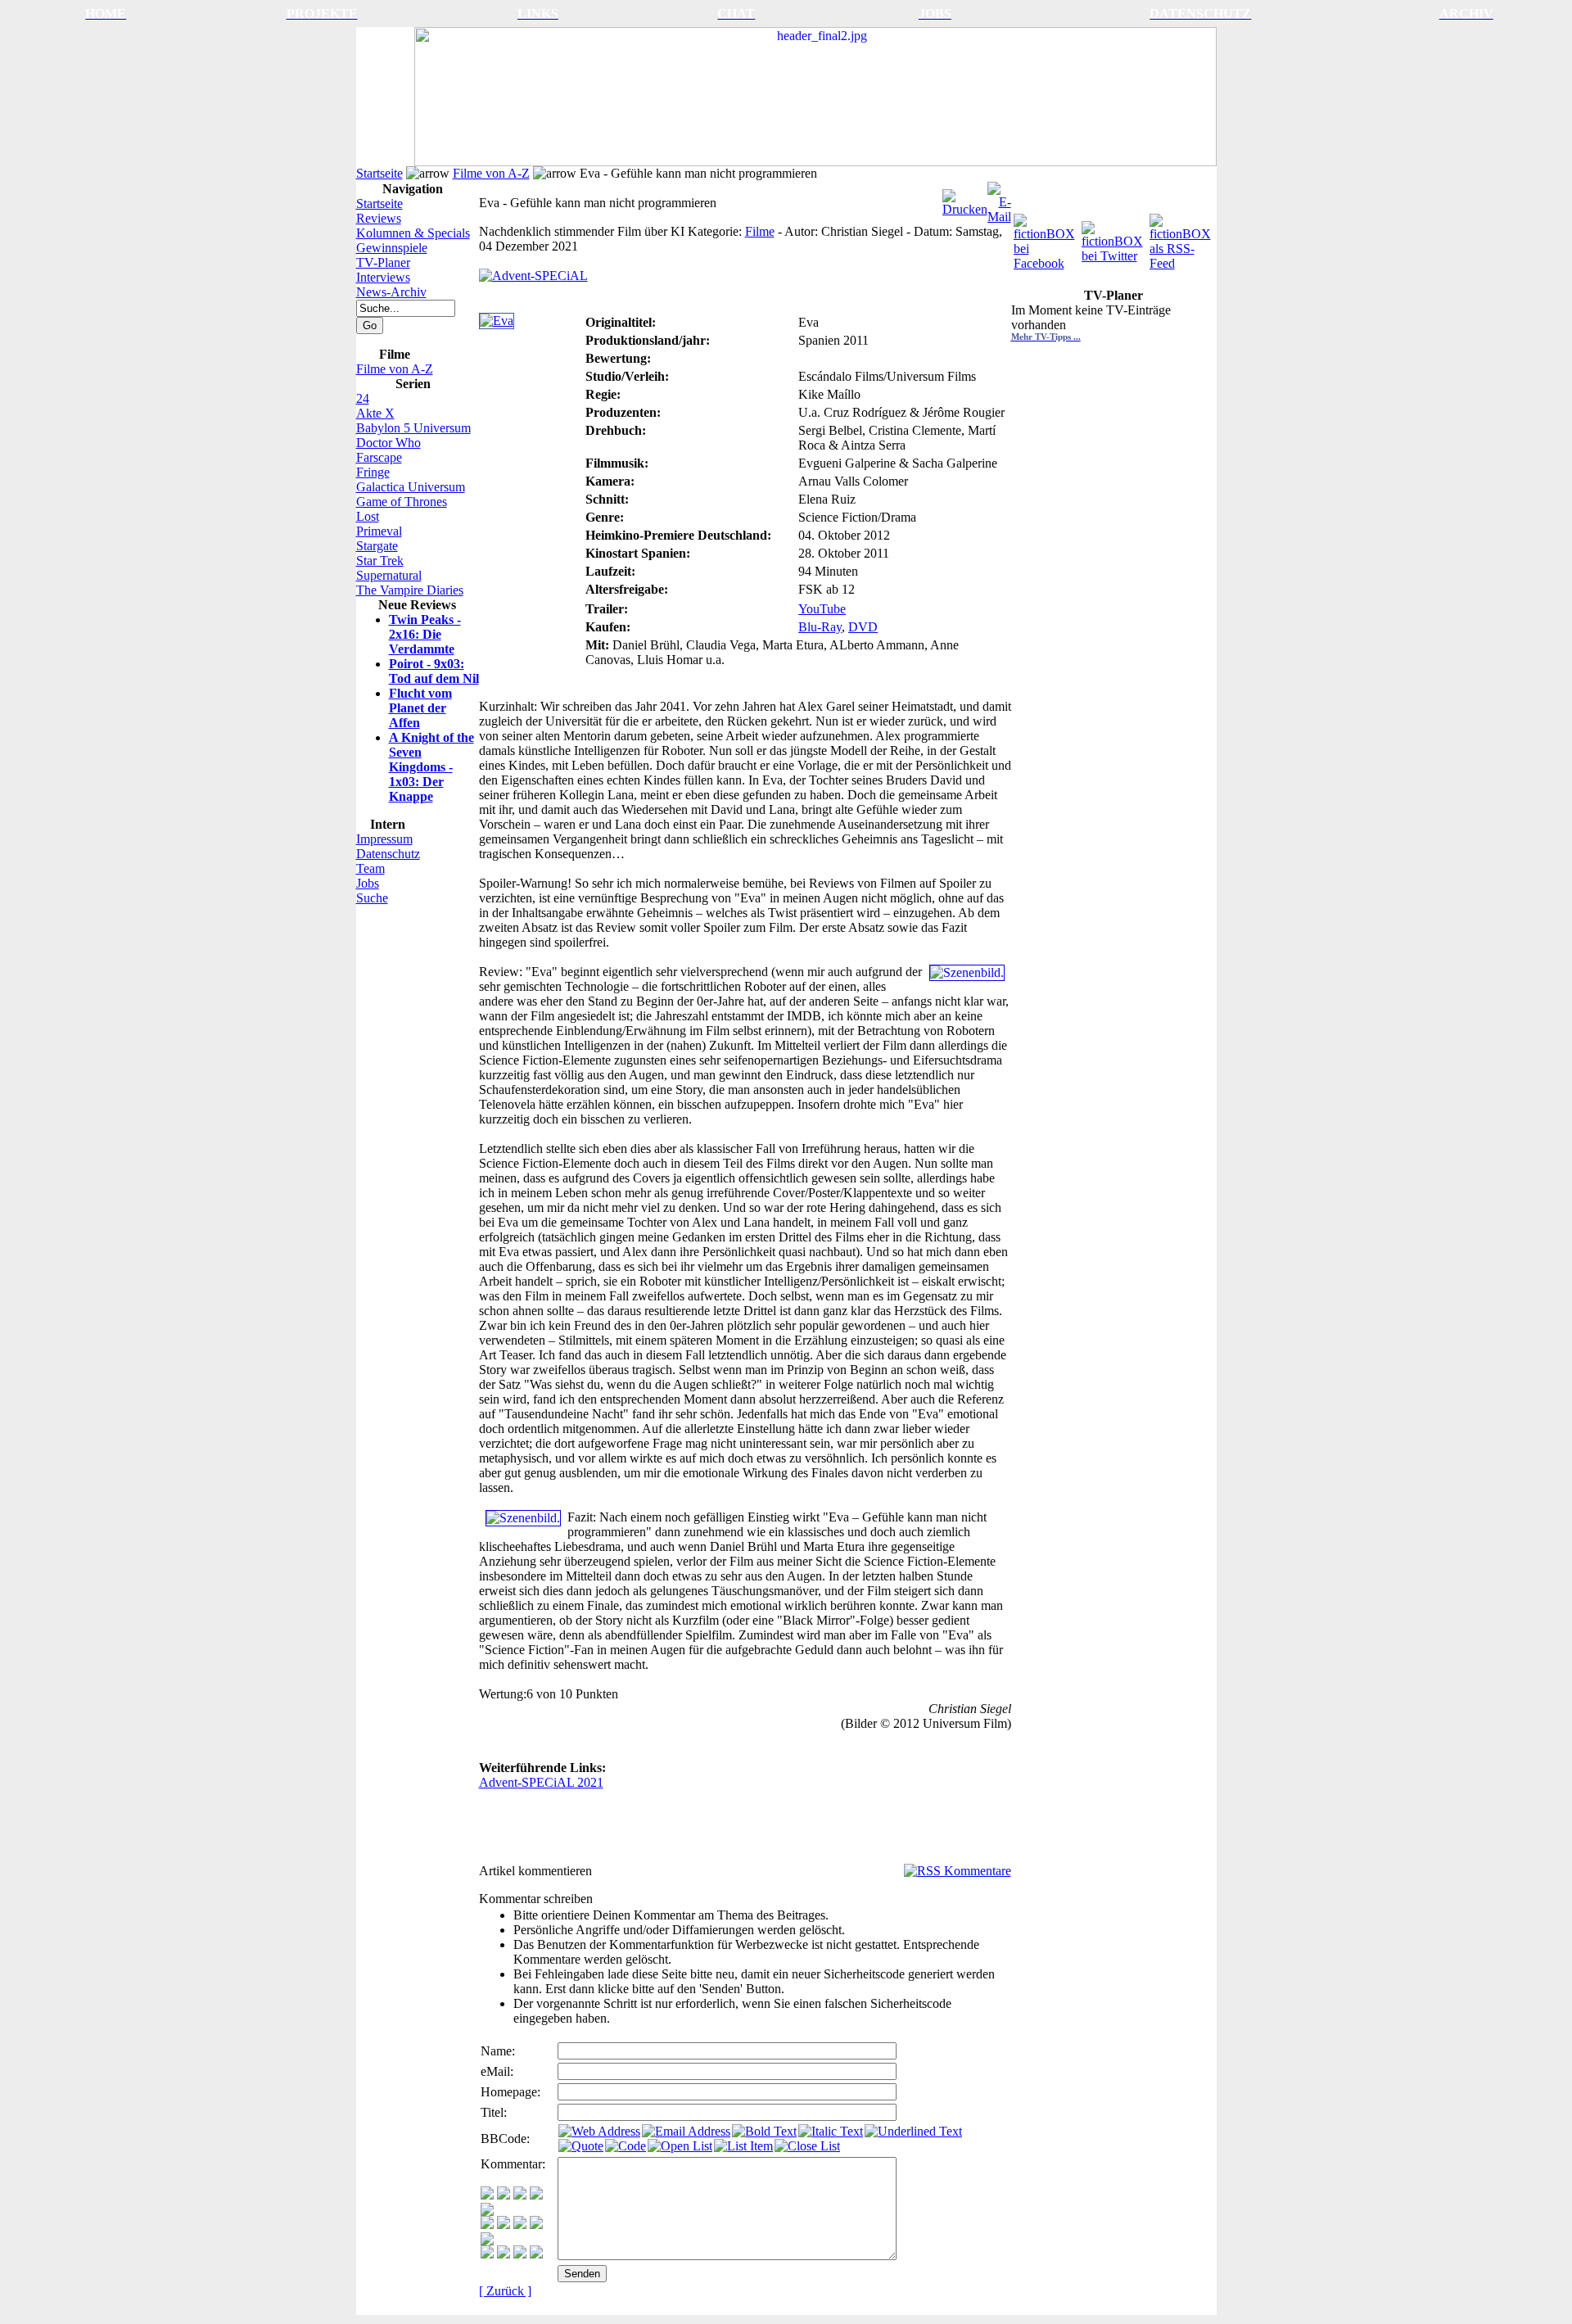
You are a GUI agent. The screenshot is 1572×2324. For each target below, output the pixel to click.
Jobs (368, 883)
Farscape (379, 457)
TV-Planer (383, 262)
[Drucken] (965, 199)
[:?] (487, 2254)
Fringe (373, 472)
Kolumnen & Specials (413, 233)
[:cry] (504, 2254)
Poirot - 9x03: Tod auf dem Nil (434, 671)
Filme (760, 231)
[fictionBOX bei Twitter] (1114, 238)
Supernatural (389, 575)
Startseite (379, 173)
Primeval (379, 531)
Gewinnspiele (392, 248)
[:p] (487, 2211)
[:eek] (504, 2225)
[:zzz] (536, 2225)
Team (370, 868)
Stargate (377, 546)
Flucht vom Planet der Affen (420, 708)
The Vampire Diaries (410, 590)
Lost (368, 516)
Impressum (384, 839)
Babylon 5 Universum (413, 428)
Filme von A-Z (491, 173)
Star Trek (380, 561)
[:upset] (520, 2225)
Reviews (379, 218)
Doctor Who (388, 443)
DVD (863, 627)
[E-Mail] (999, 199)
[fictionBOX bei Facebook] (1046, 238)
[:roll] (487, 2225)
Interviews (383, 277)
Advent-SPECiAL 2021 (541, 1782)
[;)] (520, 2195)
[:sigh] (487, 2241)
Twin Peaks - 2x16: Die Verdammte (425, 634)
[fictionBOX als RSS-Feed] (1182, 238)
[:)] (487, 2195)
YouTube (822, 609)
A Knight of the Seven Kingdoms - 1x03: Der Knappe (431, 767)
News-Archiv (391, 292)
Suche (372, 898)
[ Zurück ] (505, 2291)
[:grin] (504, 2195)
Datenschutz (388, 854)
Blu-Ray (820, 627)
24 (363, 398)
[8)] (536, 2195)
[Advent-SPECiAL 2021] (533, 271)
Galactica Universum (411, 487)
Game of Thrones (402, 502)
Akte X (375, 413)
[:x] (536, 2254)
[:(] (520, 2254)
